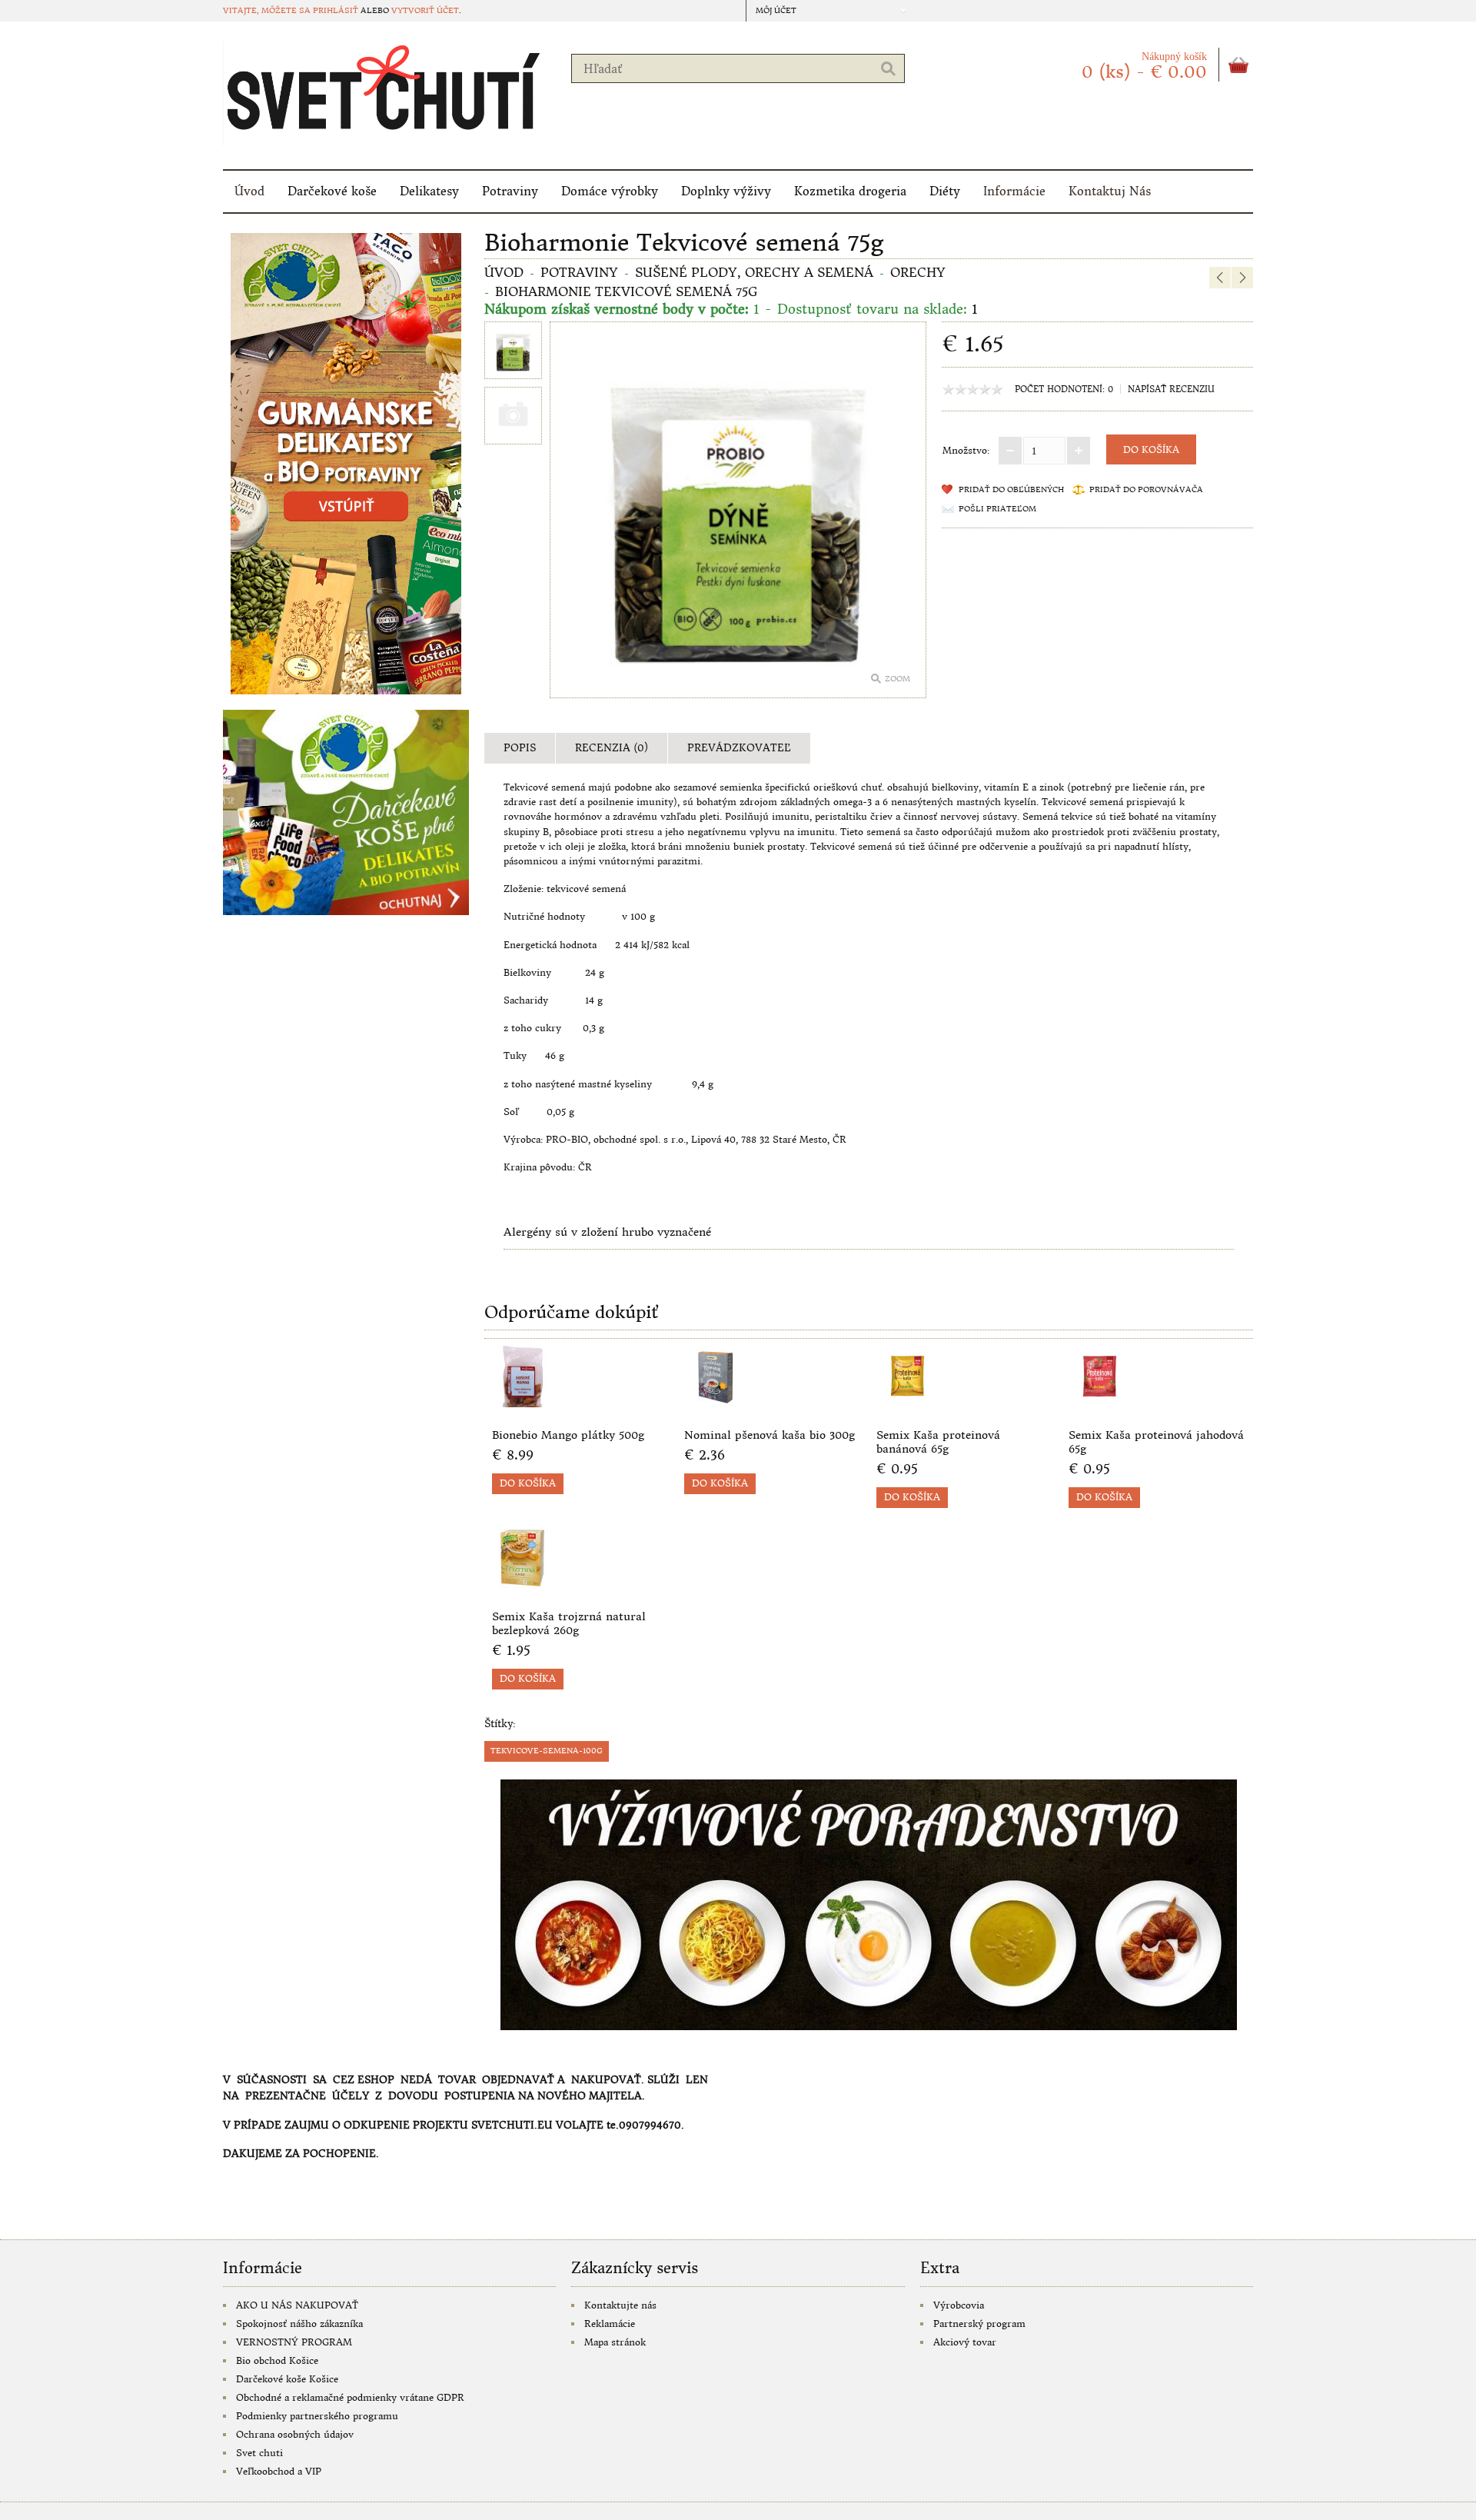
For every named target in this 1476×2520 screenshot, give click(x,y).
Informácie (1014, 191)
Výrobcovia (959, 2305)
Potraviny (510, 191)
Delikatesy (429, 191)
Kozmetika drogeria (850, 191)
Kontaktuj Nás (1110, 191)
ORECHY (918, 272)
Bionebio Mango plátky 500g (568, 1435)
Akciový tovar (965, 2342)
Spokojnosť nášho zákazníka (299, 2324)
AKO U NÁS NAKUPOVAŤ (297, 2305)
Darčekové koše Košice (287, 2379)
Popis (520, 748)
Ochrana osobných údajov (295, 2434)
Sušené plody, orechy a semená (754, 272)
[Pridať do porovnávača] (652, 1403)
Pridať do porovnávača (1146, 489)
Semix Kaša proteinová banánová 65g (938, 1442)
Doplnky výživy (726, 191)
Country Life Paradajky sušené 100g (1227, 240)
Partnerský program (979, 2324)
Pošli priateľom (997, 509)
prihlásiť (336, 10)
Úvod (249, 191)
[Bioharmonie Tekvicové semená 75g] (513, 352)
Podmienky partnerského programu (317, 2416)
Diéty (945, 191)
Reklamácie (610, 2324)
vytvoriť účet (425, 10)
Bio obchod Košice (277, 2360)
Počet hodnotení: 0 (1064, 389)
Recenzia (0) (612, 748)
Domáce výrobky (610, 191)
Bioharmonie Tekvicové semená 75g (626, 291)
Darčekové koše (332, 191)
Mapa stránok (615, 2342)
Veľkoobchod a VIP (279, 2471)
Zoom (898, 679)
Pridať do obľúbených (1011, 489)
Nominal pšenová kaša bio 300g (770, 1435)
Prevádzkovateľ (739, 748)
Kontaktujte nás (620, 2305)
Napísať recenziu (1171, 389)
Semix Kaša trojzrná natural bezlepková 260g (569, 1623)
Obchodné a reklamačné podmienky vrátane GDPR (350, 2397)
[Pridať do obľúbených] (627, 1403)
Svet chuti (259, 2453)
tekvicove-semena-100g (547, 1751)
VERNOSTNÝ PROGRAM (294, 2342)
